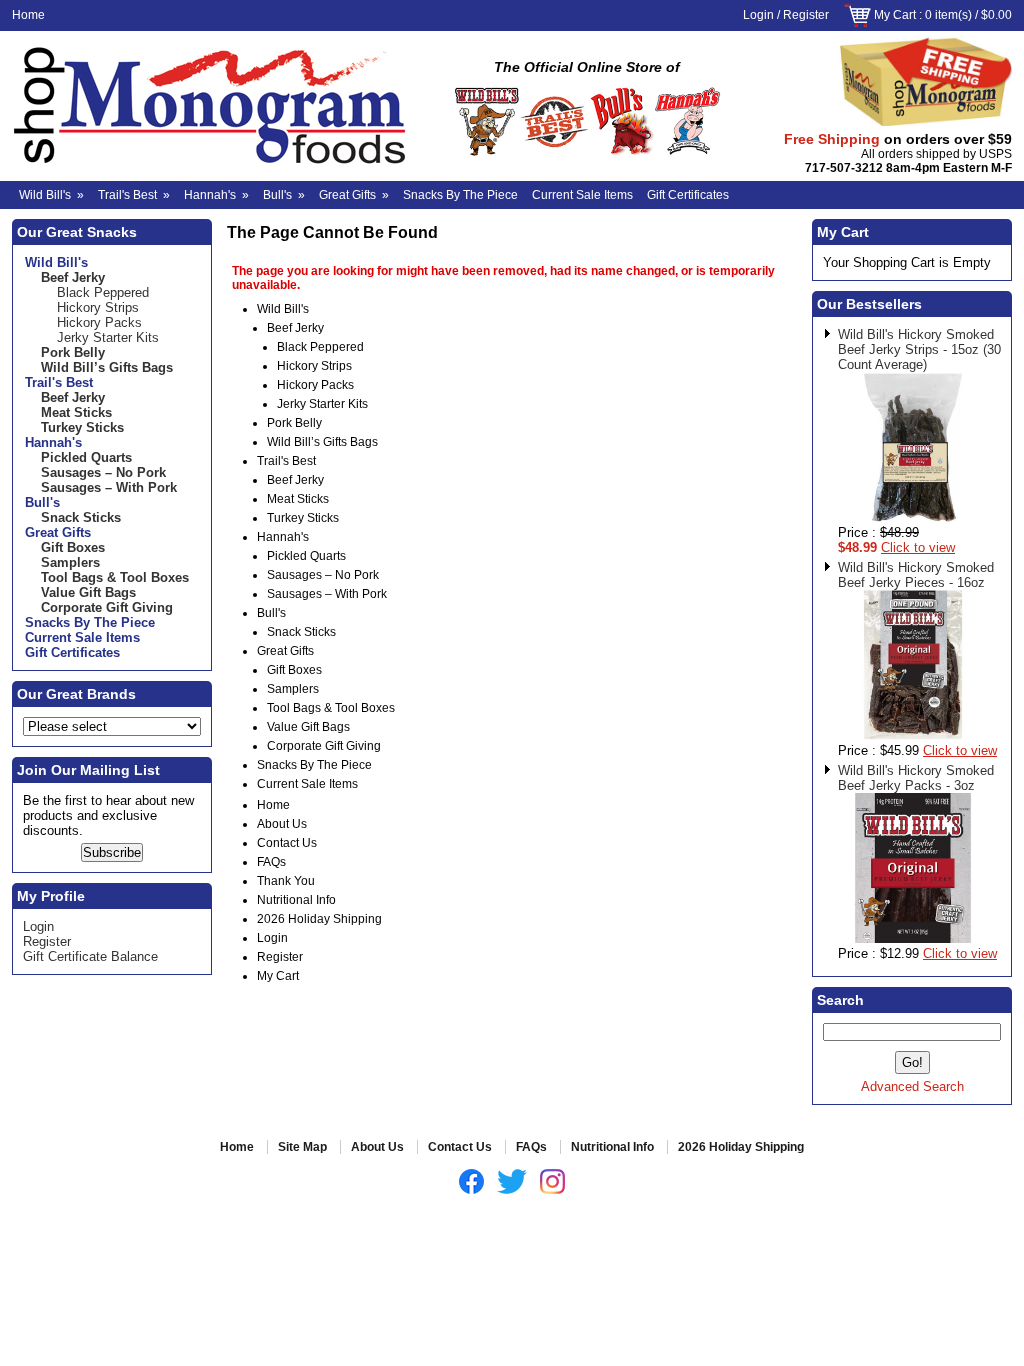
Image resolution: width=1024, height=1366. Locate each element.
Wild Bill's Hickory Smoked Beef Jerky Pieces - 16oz (916, 575)
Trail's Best (134, 195)
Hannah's (216, 195)
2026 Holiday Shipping (319, 919)
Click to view (918, 547)
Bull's (284, 195)
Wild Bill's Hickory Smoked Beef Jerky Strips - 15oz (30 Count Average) (919, 349)
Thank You (286, 881)
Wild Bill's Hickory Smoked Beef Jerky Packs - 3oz (916, 778)
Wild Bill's (51, 195)
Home (28, 15)
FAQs (271, 862)
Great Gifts (354, 195)
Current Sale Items (582, 195)
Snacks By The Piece (460, 195)
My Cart (895, 15)
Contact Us (287, 843)
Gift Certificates (688, 195)
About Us (282, 824)
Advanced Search (912, 1086)
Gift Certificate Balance (90, 956)
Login (758, 15)
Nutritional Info (296, 900)
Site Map (302, 1147)
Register (806, 15)
